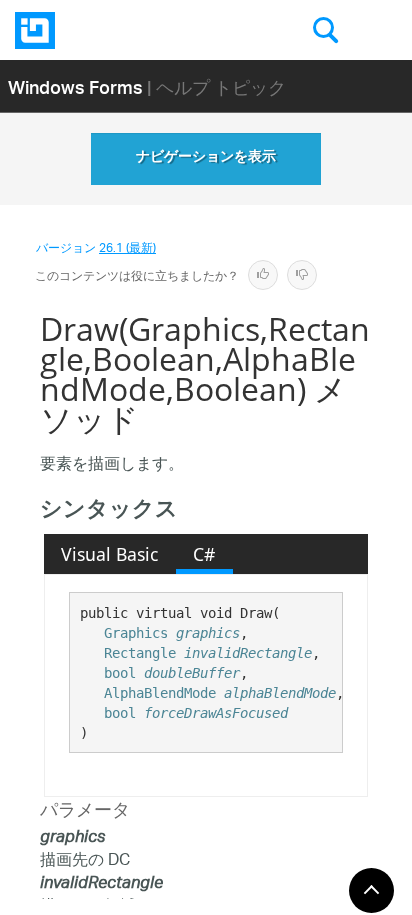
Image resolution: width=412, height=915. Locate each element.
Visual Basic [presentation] (109, 554)
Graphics (136, 633)
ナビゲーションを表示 (206, 159)
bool (120, 673)
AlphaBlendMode (160, 693)
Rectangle (140, 653)
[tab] (110, 554)
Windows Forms (75, 86)
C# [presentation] (204, 554)
